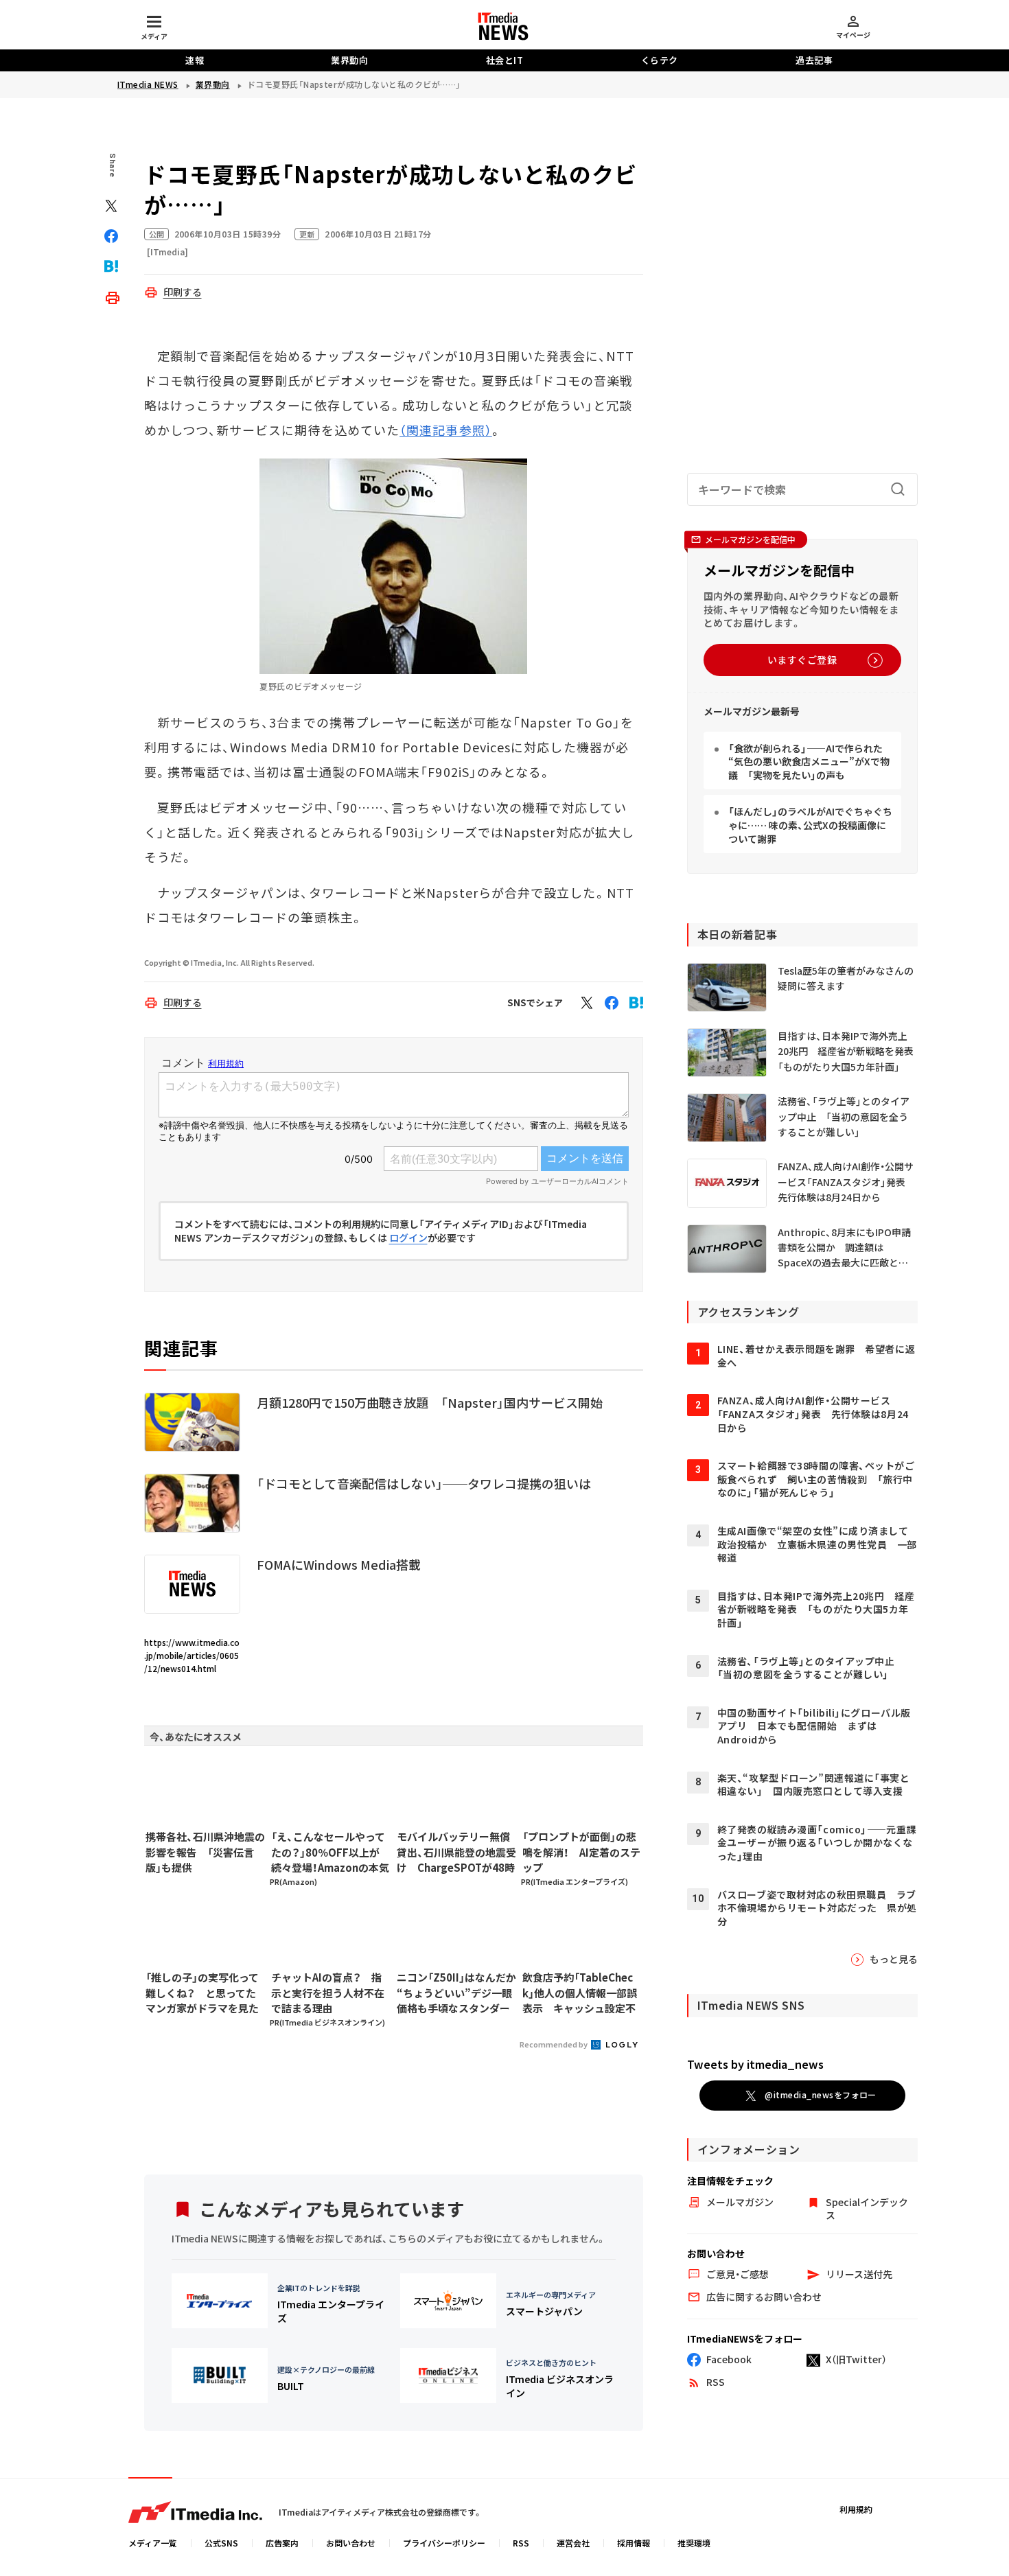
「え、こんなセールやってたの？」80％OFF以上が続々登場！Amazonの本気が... (330, 1853)
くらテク (660, 60)
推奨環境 (694, 2543)
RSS (521, 2543)
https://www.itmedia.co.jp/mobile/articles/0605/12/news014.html (192, 1655)
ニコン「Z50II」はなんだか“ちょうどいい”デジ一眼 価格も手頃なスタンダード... (456, 1993)
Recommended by (554, 2044)
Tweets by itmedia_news (755, 2064)
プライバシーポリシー (444, 2543)
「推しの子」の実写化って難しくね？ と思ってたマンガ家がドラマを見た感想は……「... (202, 1993)
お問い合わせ (351, 2543)
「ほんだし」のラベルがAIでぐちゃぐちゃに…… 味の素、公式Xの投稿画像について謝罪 (810, 825)
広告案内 (282, 2543)
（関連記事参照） (446, 430)
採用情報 (634, 2543)
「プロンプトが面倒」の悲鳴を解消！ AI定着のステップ (581, 1852)
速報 (195, 60)
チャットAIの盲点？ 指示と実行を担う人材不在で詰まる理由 (328, 1993)
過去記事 (814, 60)
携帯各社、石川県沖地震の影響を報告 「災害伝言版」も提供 (205, 1852)
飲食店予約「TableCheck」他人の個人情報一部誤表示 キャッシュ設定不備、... (580, 1993)
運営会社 (573, 2543)
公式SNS (221, 2543)
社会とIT (505, 60)
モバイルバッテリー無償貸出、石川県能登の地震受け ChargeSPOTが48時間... (456, 1853)
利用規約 (856, 2509)
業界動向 (349, 60)
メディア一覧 (153, 2543)
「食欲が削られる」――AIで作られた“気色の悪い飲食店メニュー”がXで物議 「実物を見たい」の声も (809, 762)
